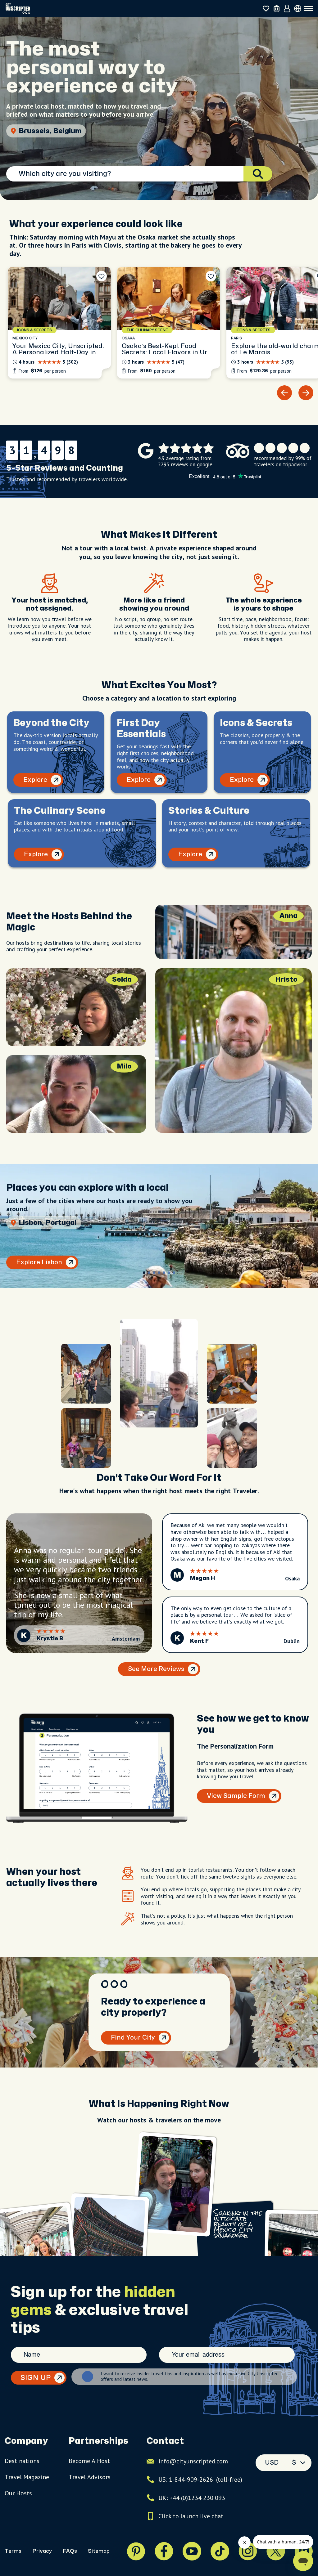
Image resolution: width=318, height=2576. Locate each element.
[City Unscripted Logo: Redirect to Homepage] (18, 9)
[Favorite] (102, 276)
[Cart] (277, 9)
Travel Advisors (90, 2477)
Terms (13, 2551)
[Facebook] (164, 2551)
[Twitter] (276, 2551)
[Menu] (309, 9)
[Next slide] (306, 393)
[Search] (258, 174)
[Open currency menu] (298, 9)
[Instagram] (248, 2551)
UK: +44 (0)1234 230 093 (192, 2498)
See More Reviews (156, 1669)
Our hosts (18, 2493)
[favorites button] (266, 9)
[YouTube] (192, 2551)
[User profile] (287, 9)
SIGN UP (36, 2378)
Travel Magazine (27, 2477)
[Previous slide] (284, 393)
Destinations (22, 2461)
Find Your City (133, 2038)
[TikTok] (220, 2551)
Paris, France (42, 131)
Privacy (42, 2551)
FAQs (70, 2551)
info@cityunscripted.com (193, 2461)
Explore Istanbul (42, 1262)
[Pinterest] (136, 2551)
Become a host (89, 2461)
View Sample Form (236, 1796)
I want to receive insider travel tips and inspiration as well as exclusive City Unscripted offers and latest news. (190, 2377)
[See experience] (59, 323)
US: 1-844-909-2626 (200, 2480)
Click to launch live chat (191, 2516)
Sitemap (99, 2551)
